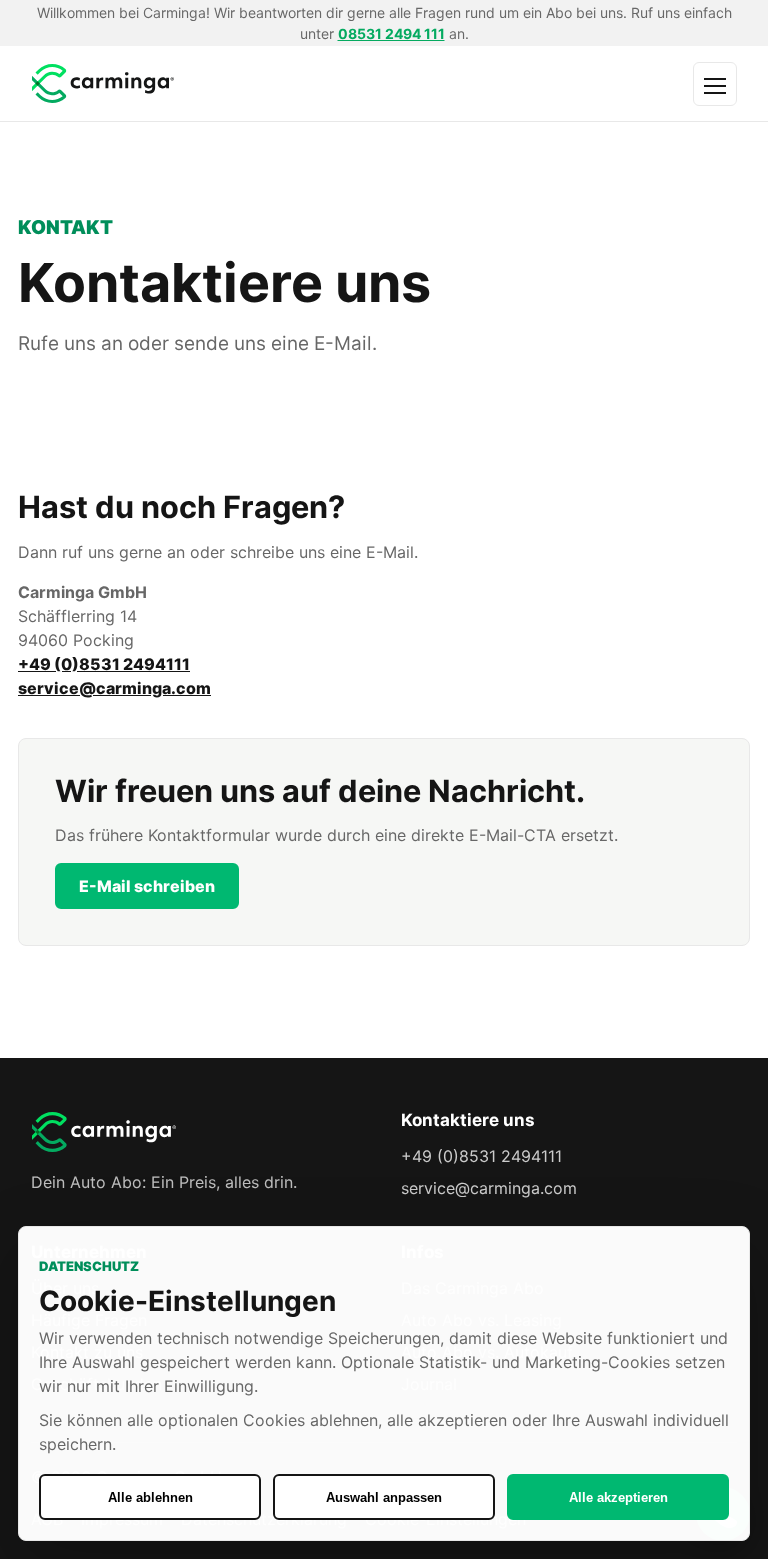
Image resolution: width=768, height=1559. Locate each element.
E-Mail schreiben (147, 886)
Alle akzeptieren (618, 1497)
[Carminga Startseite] (226, 83)
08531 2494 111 (391, 33)
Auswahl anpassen (384, 1497)
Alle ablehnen (150, 1497)
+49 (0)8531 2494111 (104, 664)
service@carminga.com (114, 688)
